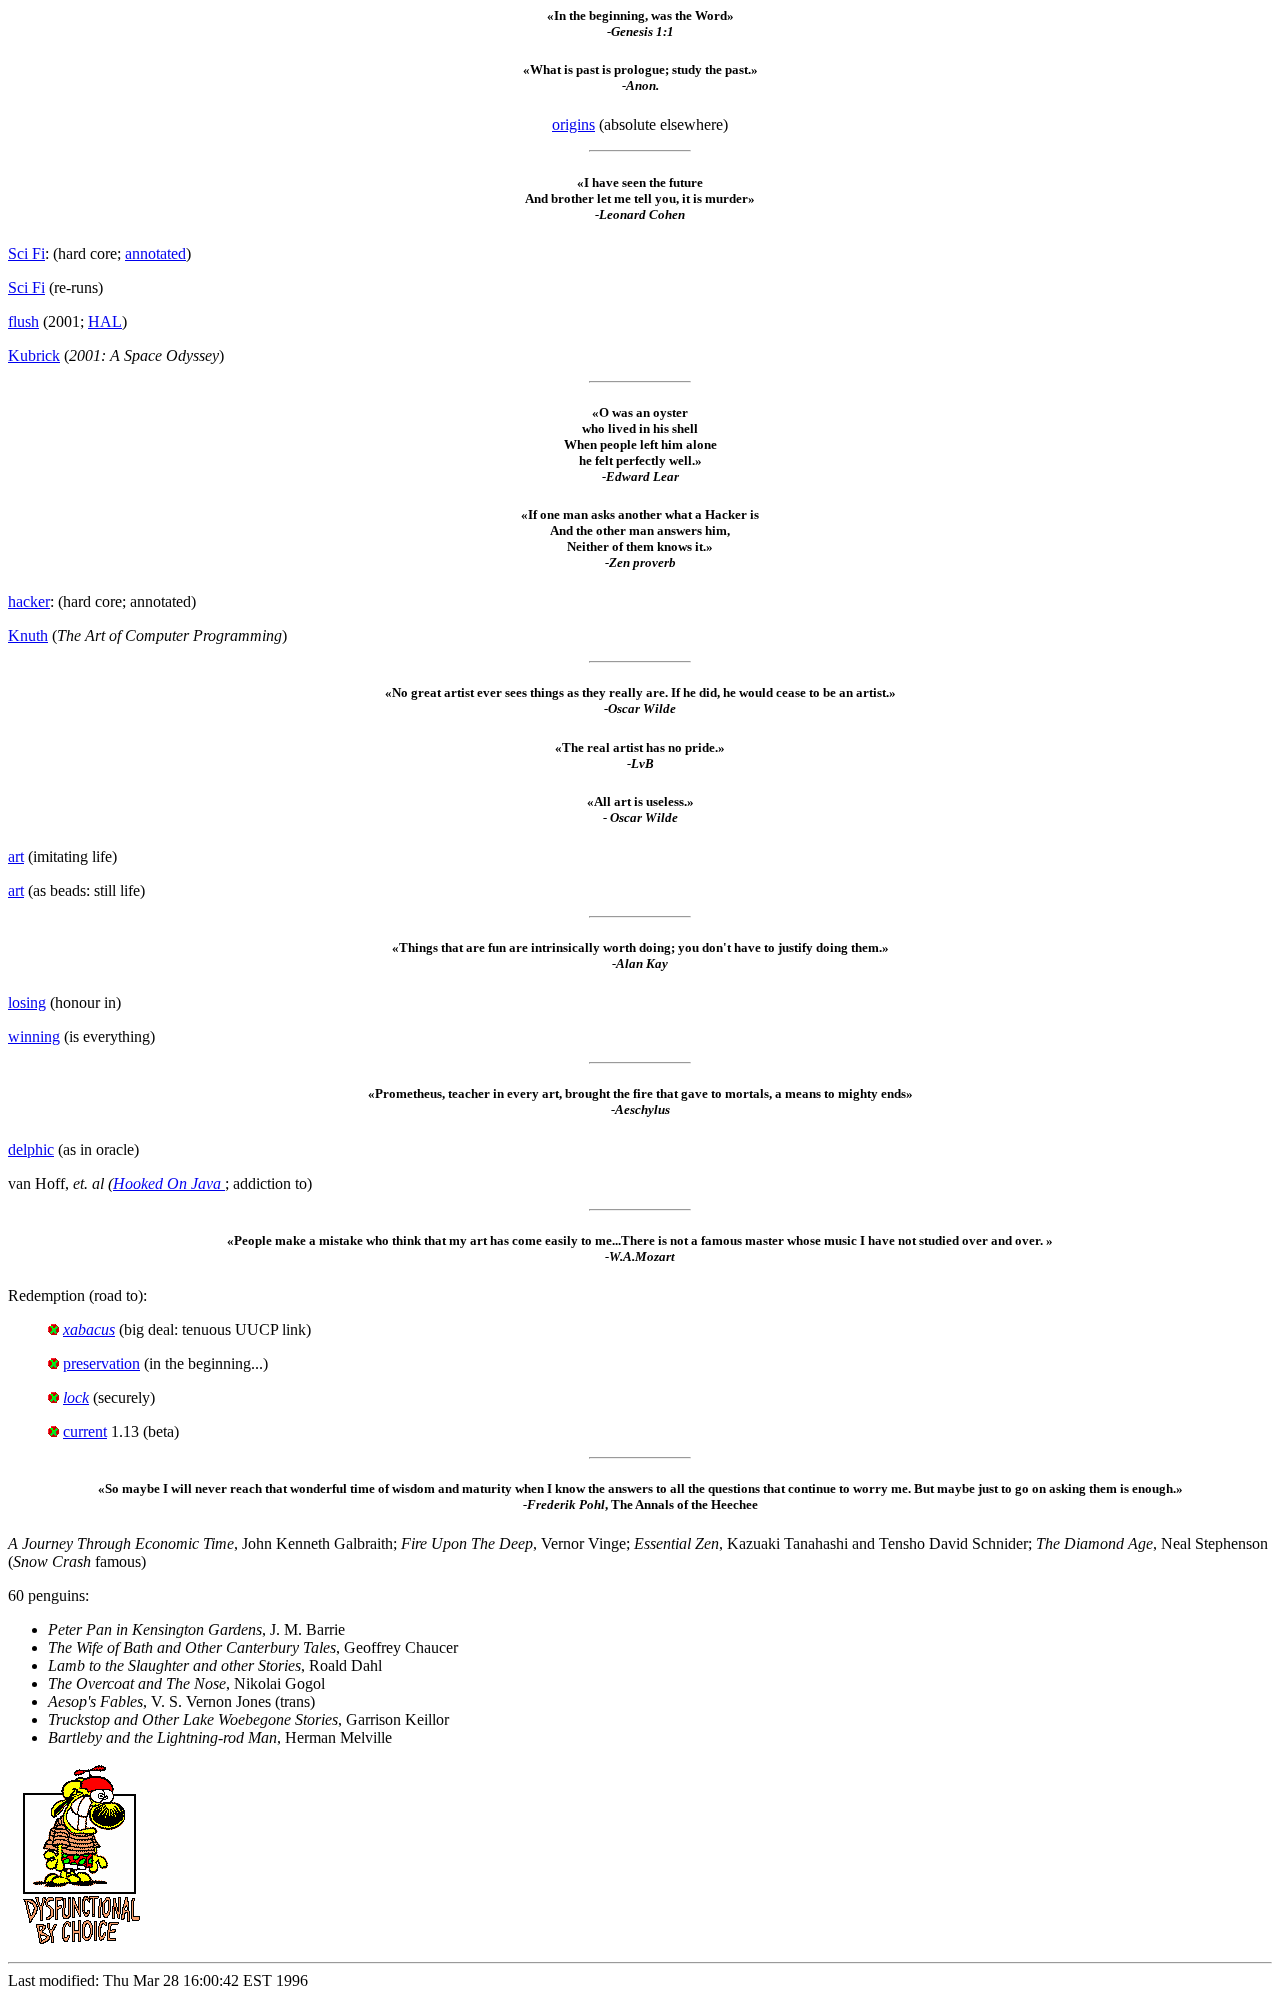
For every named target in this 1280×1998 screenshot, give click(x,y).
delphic (31, 1149)
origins (573, 124)
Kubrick (34, 355)
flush (23, 321)
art (16, 856)
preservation (101, 1363)
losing (27, 1002)
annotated (155, 253)
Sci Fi (26, 253)
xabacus (89, 1329)
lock (76, 1397)
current (85, 1431)
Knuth (28, 635)
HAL (105, 321)
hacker (29, 601)
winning (34, 1036)
